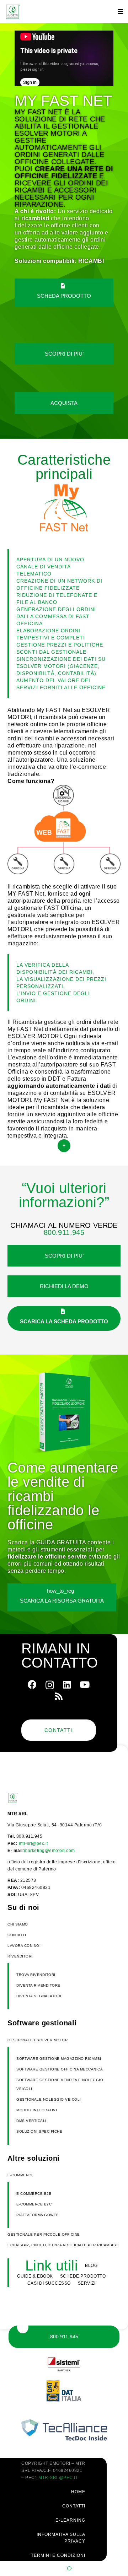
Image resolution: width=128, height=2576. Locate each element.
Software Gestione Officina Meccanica (60, 2069)
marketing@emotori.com (49, 1851)
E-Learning (70, 2520)
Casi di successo (49, 2283)
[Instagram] (50, 1685)
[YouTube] (85, 1684)
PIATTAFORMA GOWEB (38, 2215)
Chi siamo (18, 1924)
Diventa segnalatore (40, 1996)
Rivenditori (20, 1956)
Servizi (87, 2283)
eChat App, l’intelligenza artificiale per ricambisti (63, 2245)
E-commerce (21, 2175)
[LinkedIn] (67, 1684)
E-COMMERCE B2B (34, 2194)
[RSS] (59, 1696)
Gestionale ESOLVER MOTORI (38, 2040)
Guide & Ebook (35, 2276)
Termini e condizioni (58, 2555)
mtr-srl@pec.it (33, 1843)
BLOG (91, 2266)
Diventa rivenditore (38, 1985)
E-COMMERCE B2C (34, 2204)
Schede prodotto (83, 2276)
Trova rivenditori (36, 1975)
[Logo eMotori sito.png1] (12, 12)
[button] (121, 12)
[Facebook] (32, 1684)
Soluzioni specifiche (39, 2131)
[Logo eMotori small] (24, 1798)
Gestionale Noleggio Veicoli (49, 2099)
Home (78, 2492)
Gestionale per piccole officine (44, 2234)
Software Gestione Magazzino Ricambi (59, 2059)
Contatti (17, 1935)
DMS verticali (31, 2121)
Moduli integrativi (37, 2110)
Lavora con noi (24, 1946)
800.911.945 (64, 1232)
